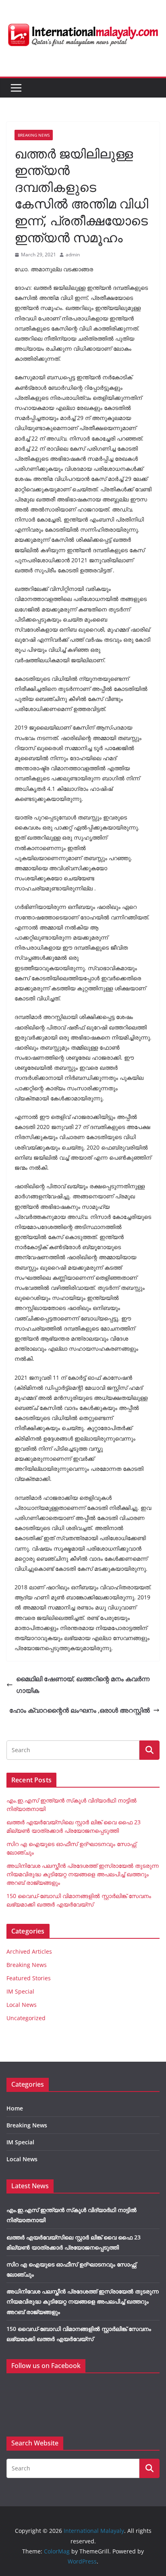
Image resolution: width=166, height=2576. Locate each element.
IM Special (20, 1991)
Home (15, 2108)
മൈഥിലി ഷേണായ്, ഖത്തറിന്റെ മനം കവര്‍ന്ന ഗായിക (83, 1685)
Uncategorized (26, 2018)
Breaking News (34, 135)
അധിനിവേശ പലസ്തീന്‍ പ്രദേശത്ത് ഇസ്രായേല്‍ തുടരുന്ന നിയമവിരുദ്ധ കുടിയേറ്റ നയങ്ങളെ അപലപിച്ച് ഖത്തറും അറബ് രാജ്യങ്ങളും (83, 1874)
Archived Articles (29, 1951)
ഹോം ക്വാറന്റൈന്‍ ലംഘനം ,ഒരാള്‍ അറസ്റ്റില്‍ (80, 1710)
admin (73, 255)
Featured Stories (29, 1978)
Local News (22, 2005)
